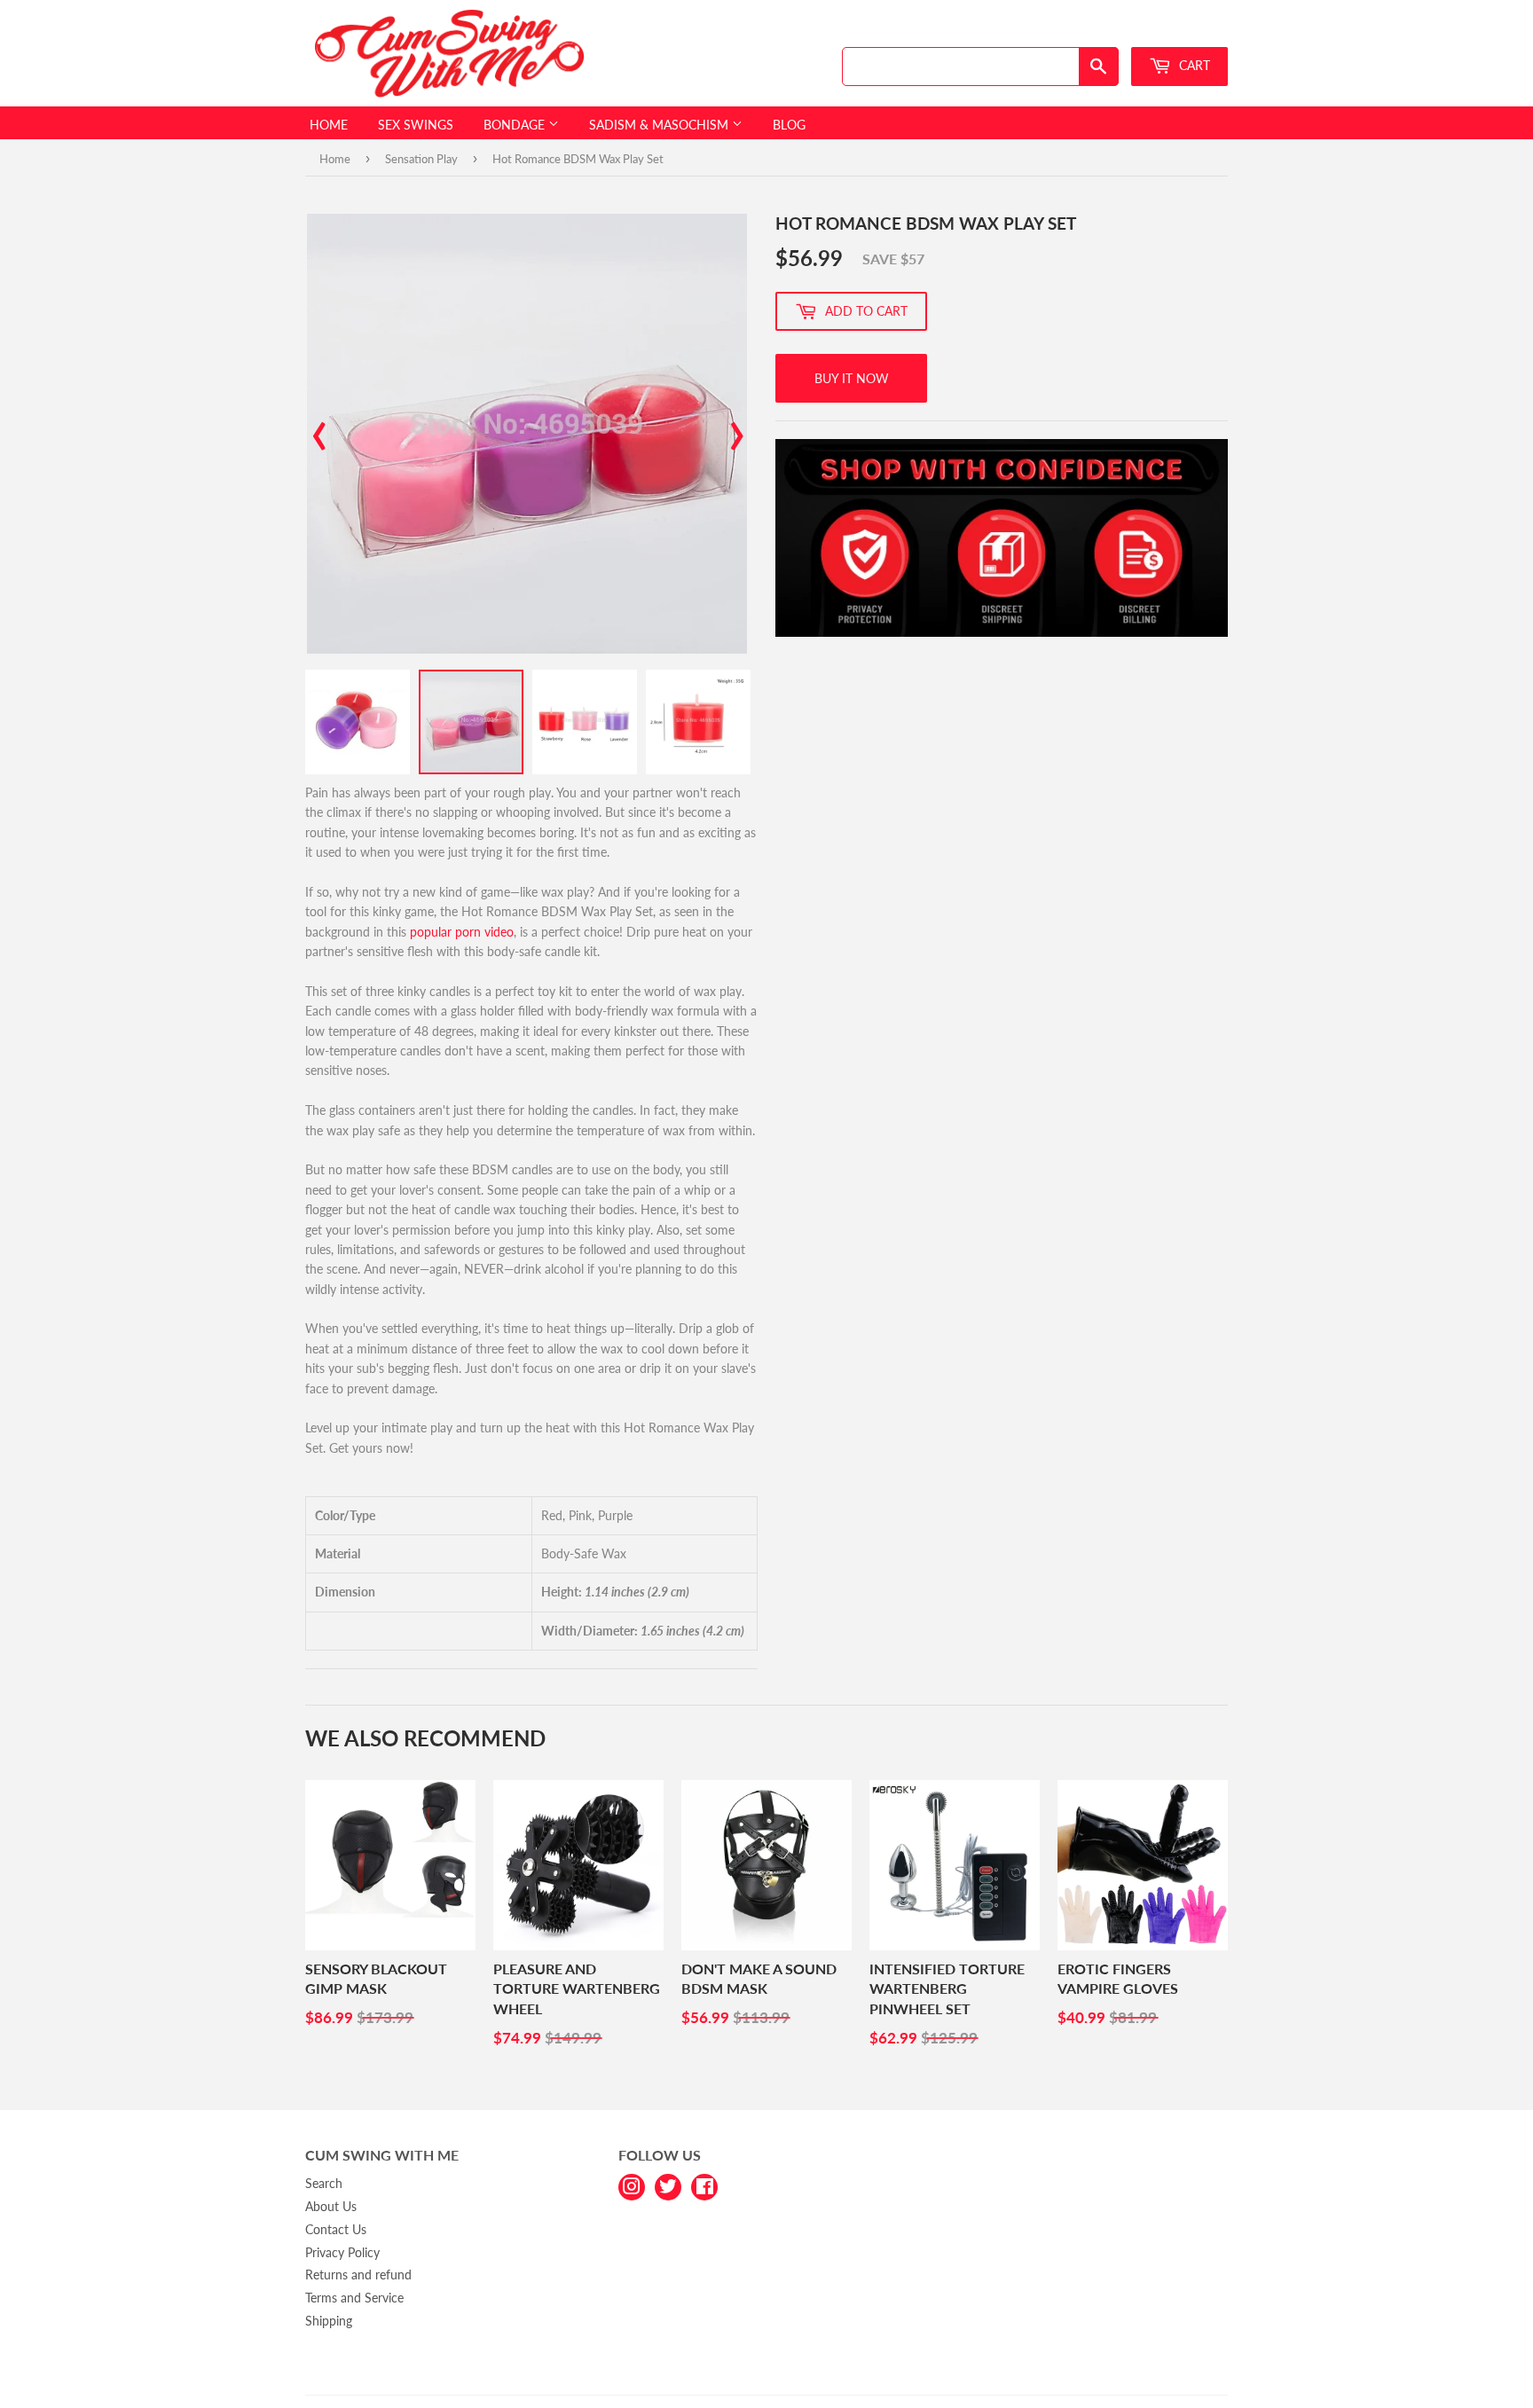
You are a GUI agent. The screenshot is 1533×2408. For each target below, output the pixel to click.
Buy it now (852, 378)
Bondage (516, 125)
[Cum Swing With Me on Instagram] (632, 2185)
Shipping (329, 2321)
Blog (789, 125)
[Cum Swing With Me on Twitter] (668, 2185)
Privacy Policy (342, 2252)
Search (324, 2183)
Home (329, 125)
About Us (331, 2206)
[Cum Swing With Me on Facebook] (704, 2185)
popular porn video (462, 932)
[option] (527, 434)
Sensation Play (421, 159)
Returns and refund (358, 2275)
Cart (1193, 65)
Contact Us (336, 2229)
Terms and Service (354, 2298)
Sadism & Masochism (660, 125)
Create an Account (1184, 30)
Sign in (1101, 30)
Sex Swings (416, 125)
